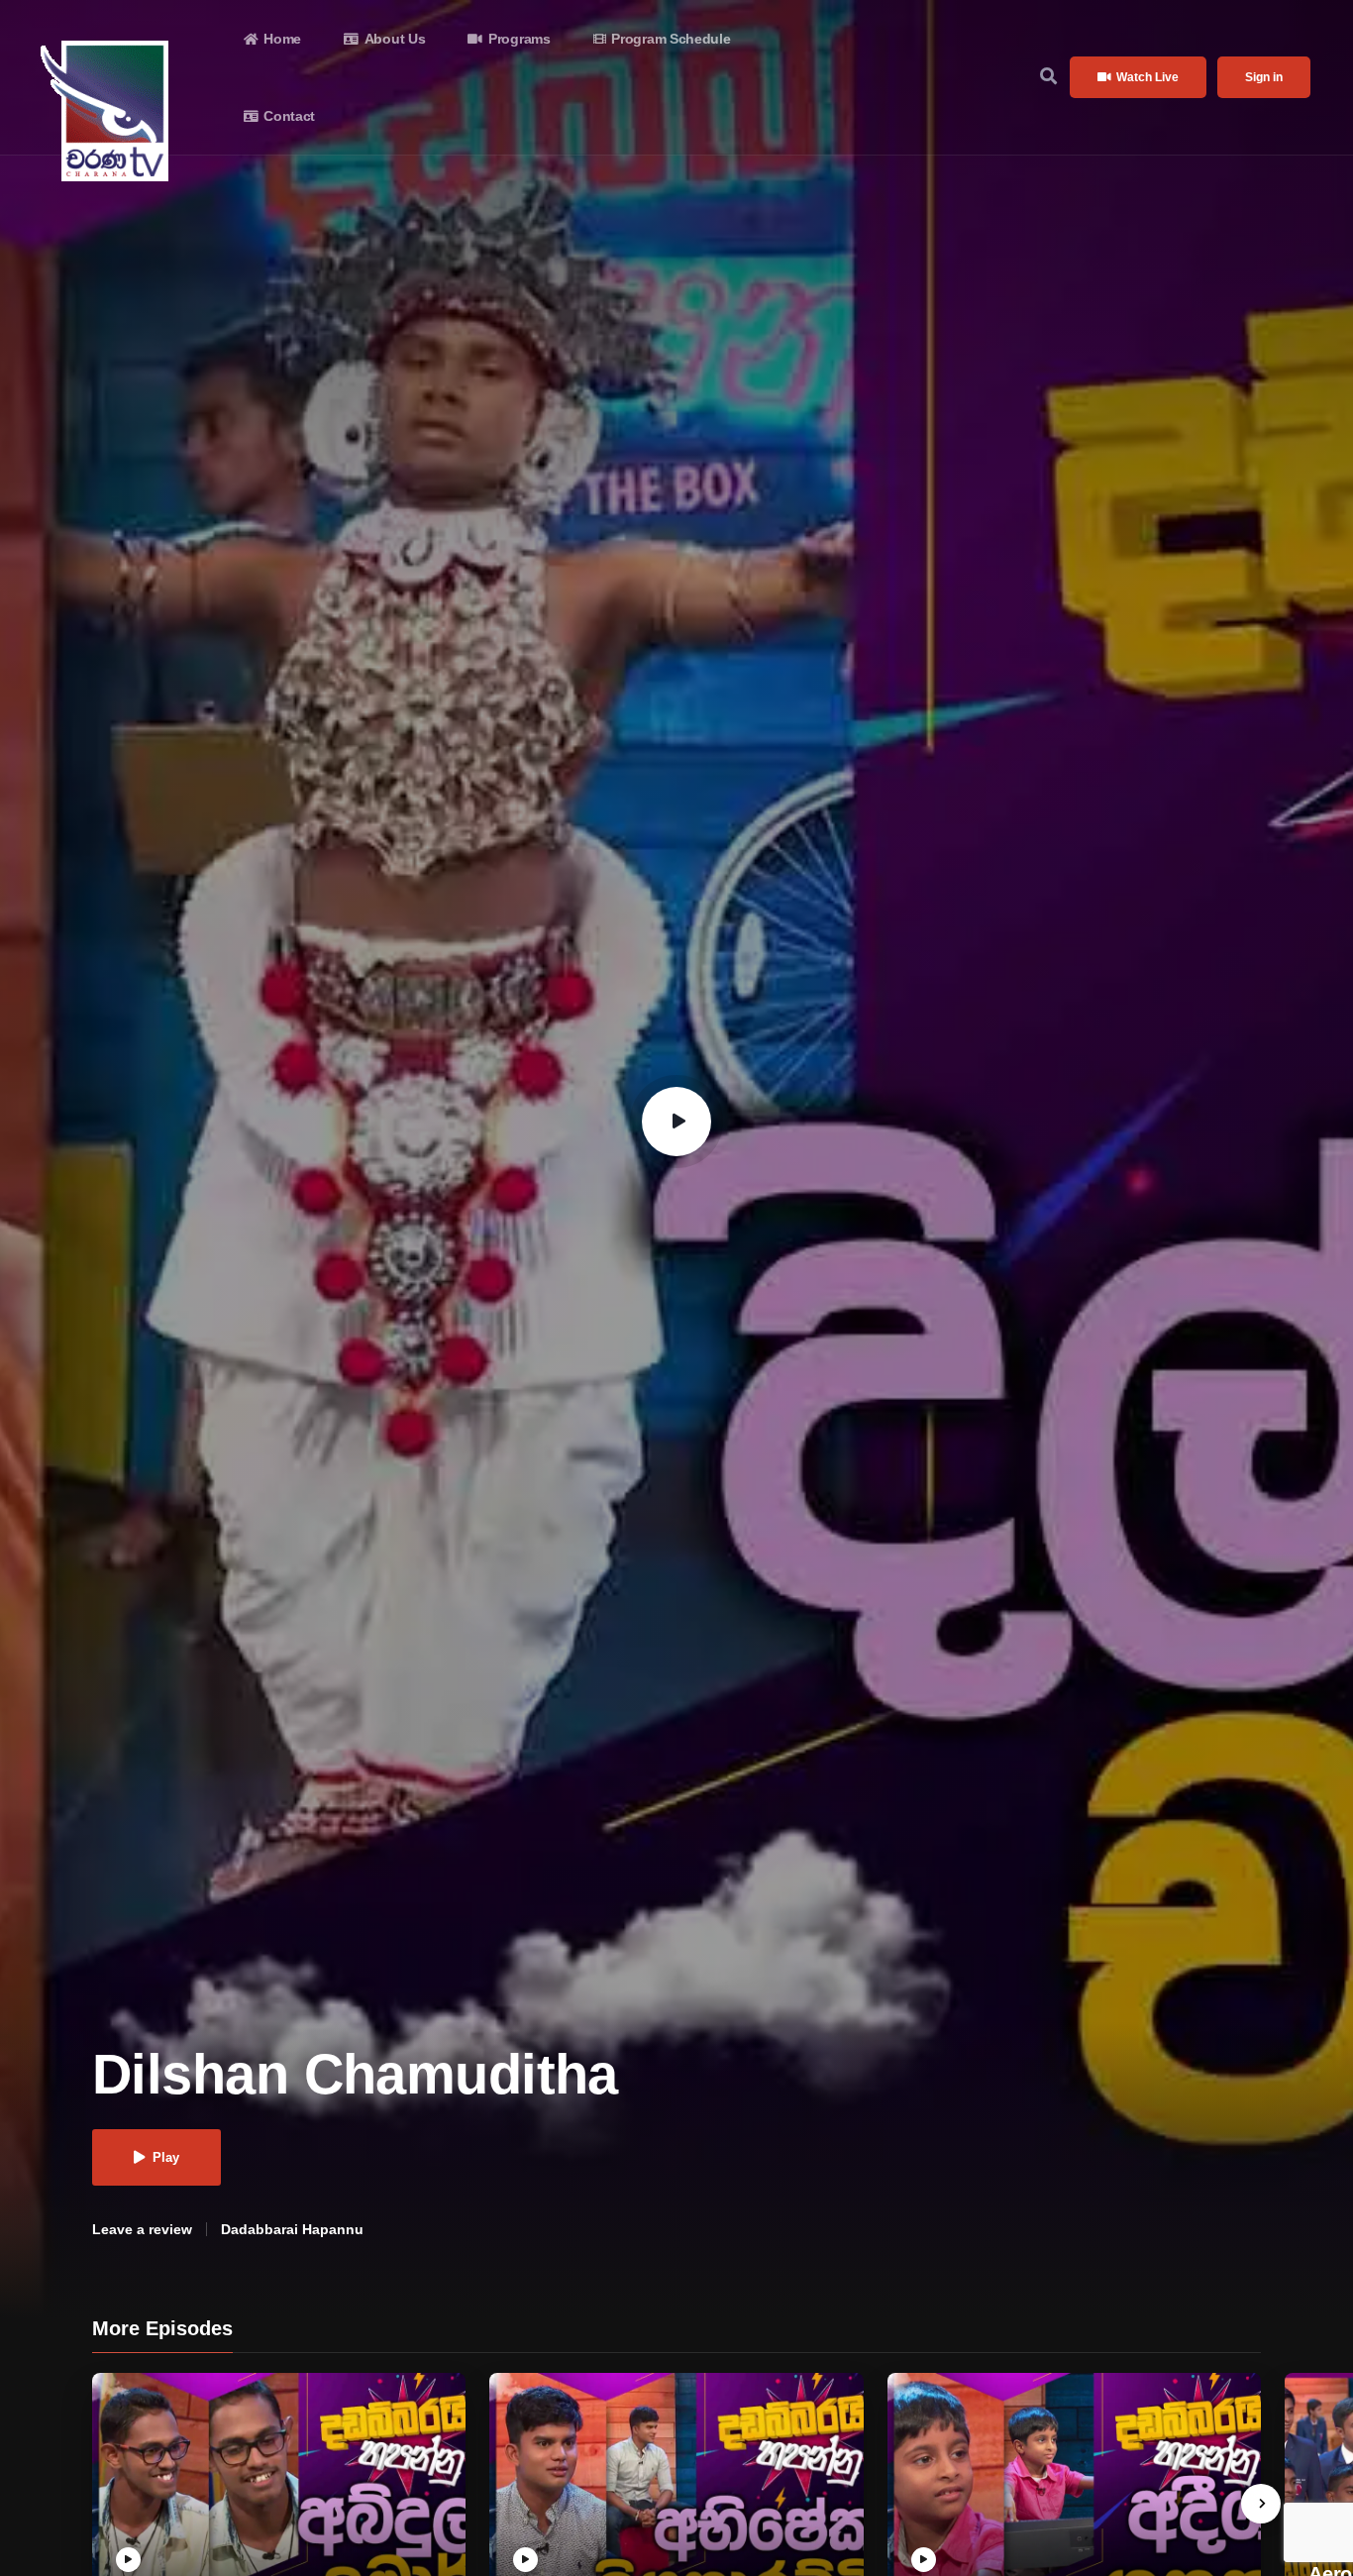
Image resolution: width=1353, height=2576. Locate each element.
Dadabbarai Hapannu (292, 2229)
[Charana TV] (107, 111)
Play (166, 2157)
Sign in (1264, 77)
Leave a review (142, 2229)
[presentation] (1261, 2504)
